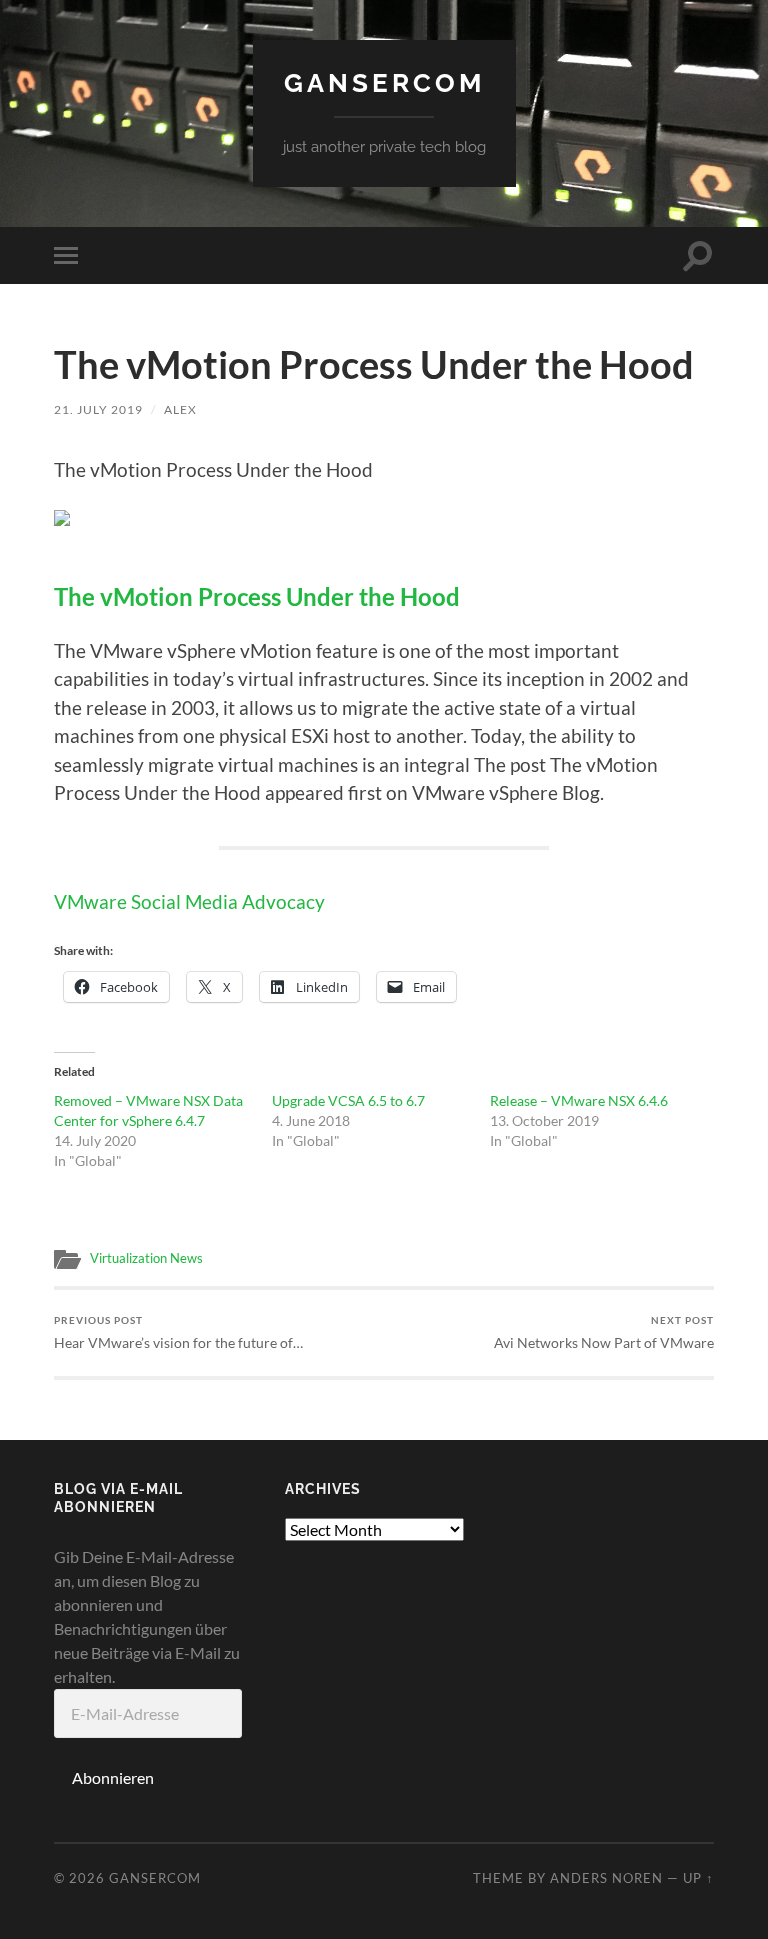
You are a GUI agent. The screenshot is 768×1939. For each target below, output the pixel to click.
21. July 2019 (98, 409)
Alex (180, 409)
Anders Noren (606, 1878)
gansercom (384, 82)
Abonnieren (113, 1777)
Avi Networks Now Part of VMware (604, 1332)
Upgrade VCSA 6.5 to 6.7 (348, 1100)
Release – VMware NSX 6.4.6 (579, 1100)
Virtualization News (146, 1258)
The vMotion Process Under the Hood (257, 597)
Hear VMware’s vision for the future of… (178, 1332)
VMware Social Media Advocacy (189, 901)
